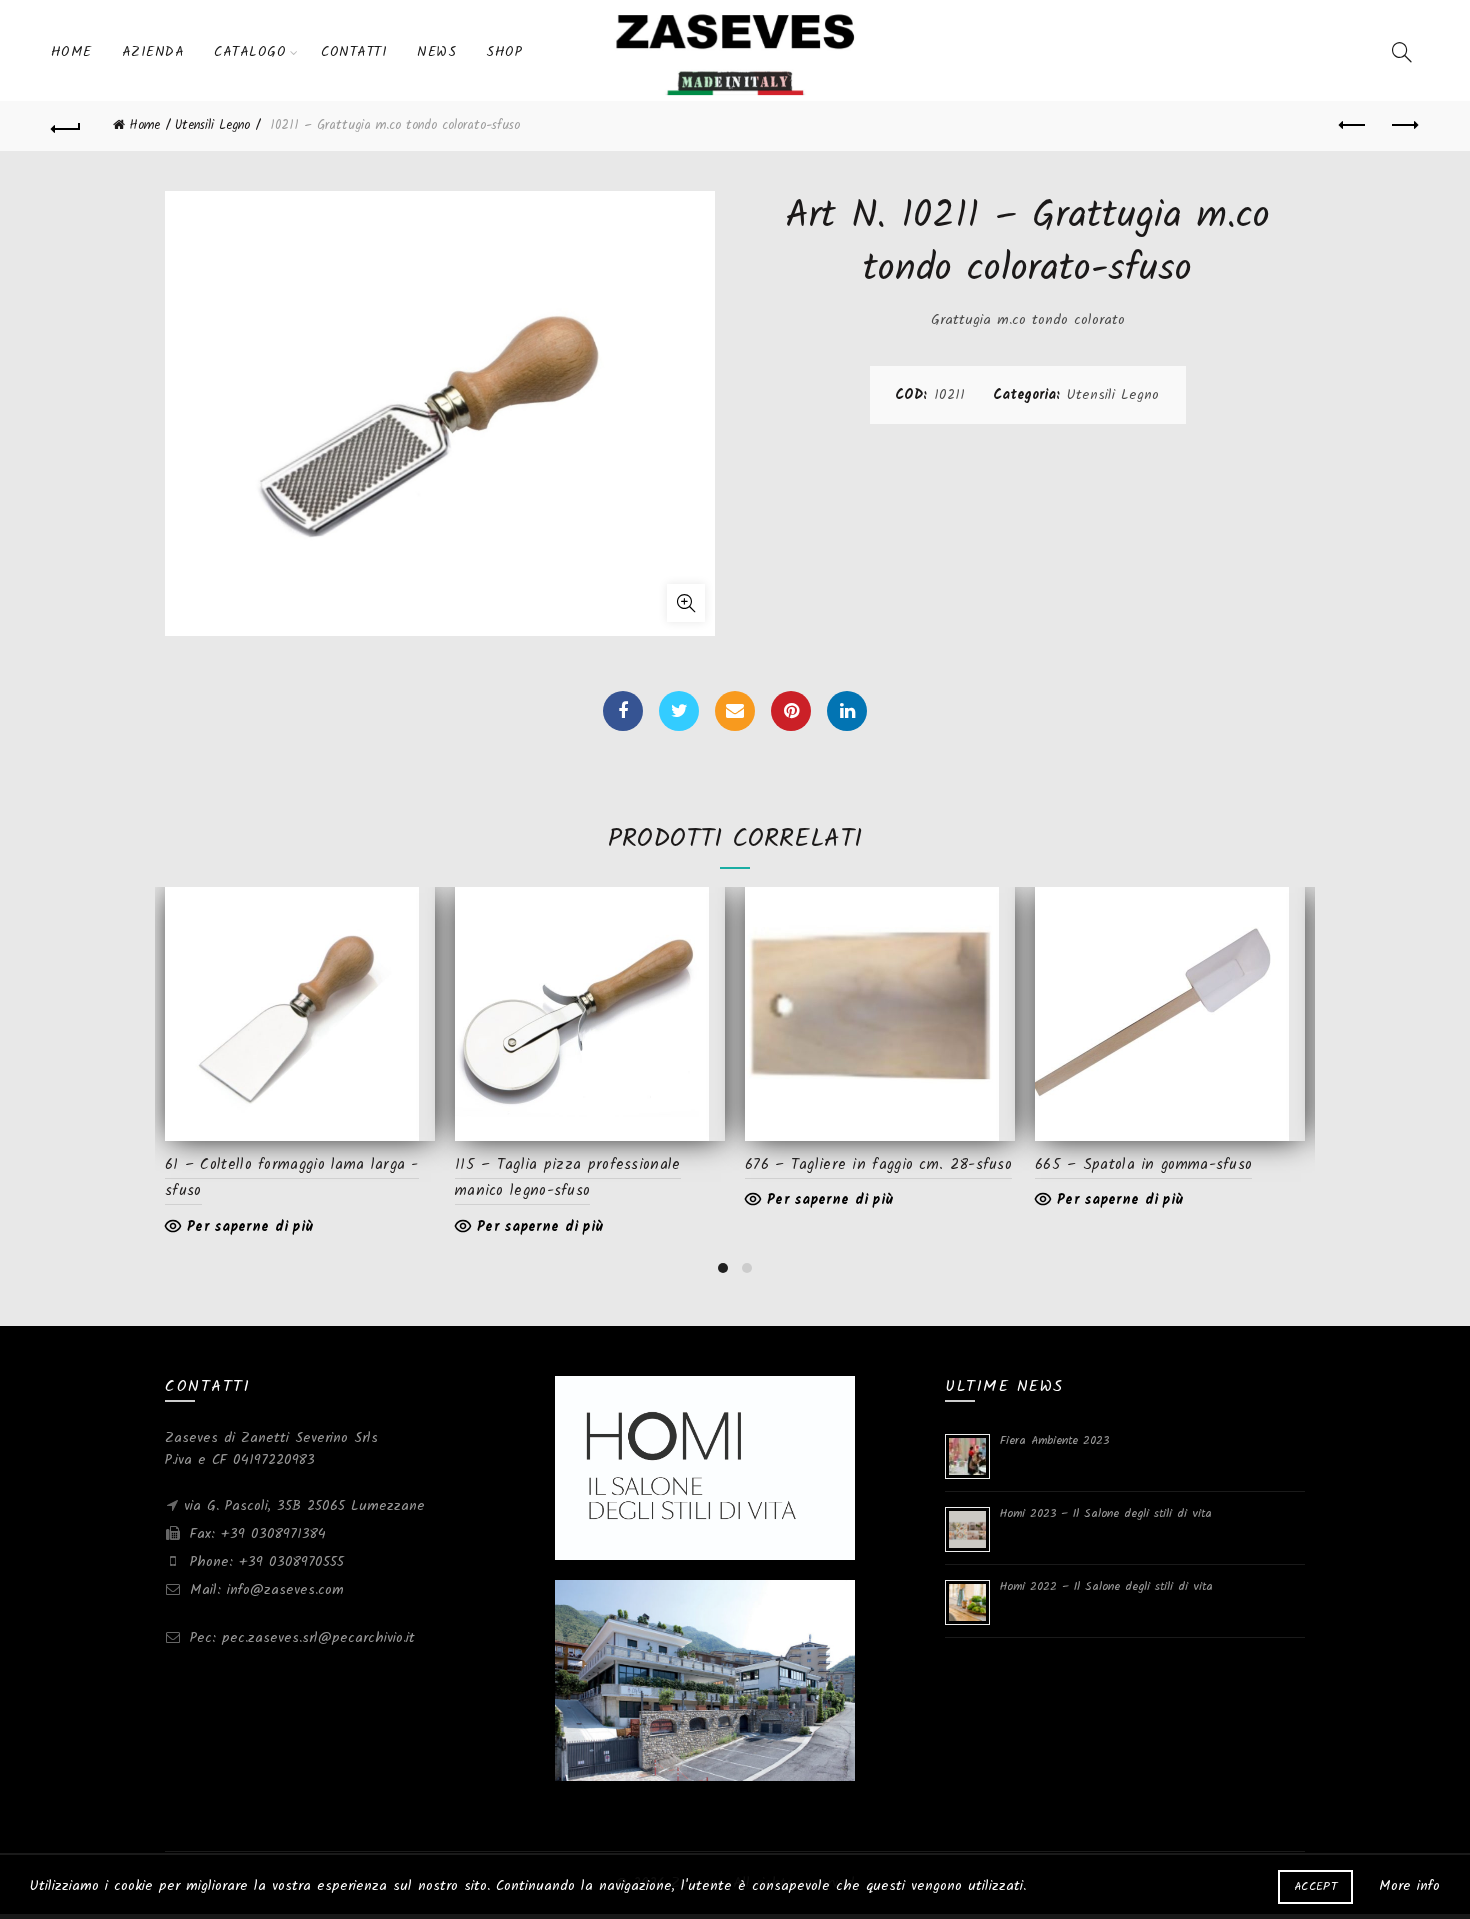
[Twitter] (679, 711)
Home (71, 52)
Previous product (1353, 126)
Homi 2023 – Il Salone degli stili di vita (1106, 1513)
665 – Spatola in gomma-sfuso (1143, 1165)
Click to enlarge (686, 603)
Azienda (153, 52)
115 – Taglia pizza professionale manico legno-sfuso (568, 1178)
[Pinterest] (791, 711)
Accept (1315, 1886)
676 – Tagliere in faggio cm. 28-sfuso (878, 1165)
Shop (504, 52)
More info (1409, 1886)
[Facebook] (623, 711)
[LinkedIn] (847, 711)
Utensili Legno (212, 125)
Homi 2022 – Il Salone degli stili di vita (1106, 1586)
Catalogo (250, 52)
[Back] (67, 126)
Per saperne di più (250, 1227)
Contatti (354, 52)
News (436, 52)
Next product (1403, 126)
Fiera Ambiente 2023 (1054, 1440)
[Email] (735, 711)
